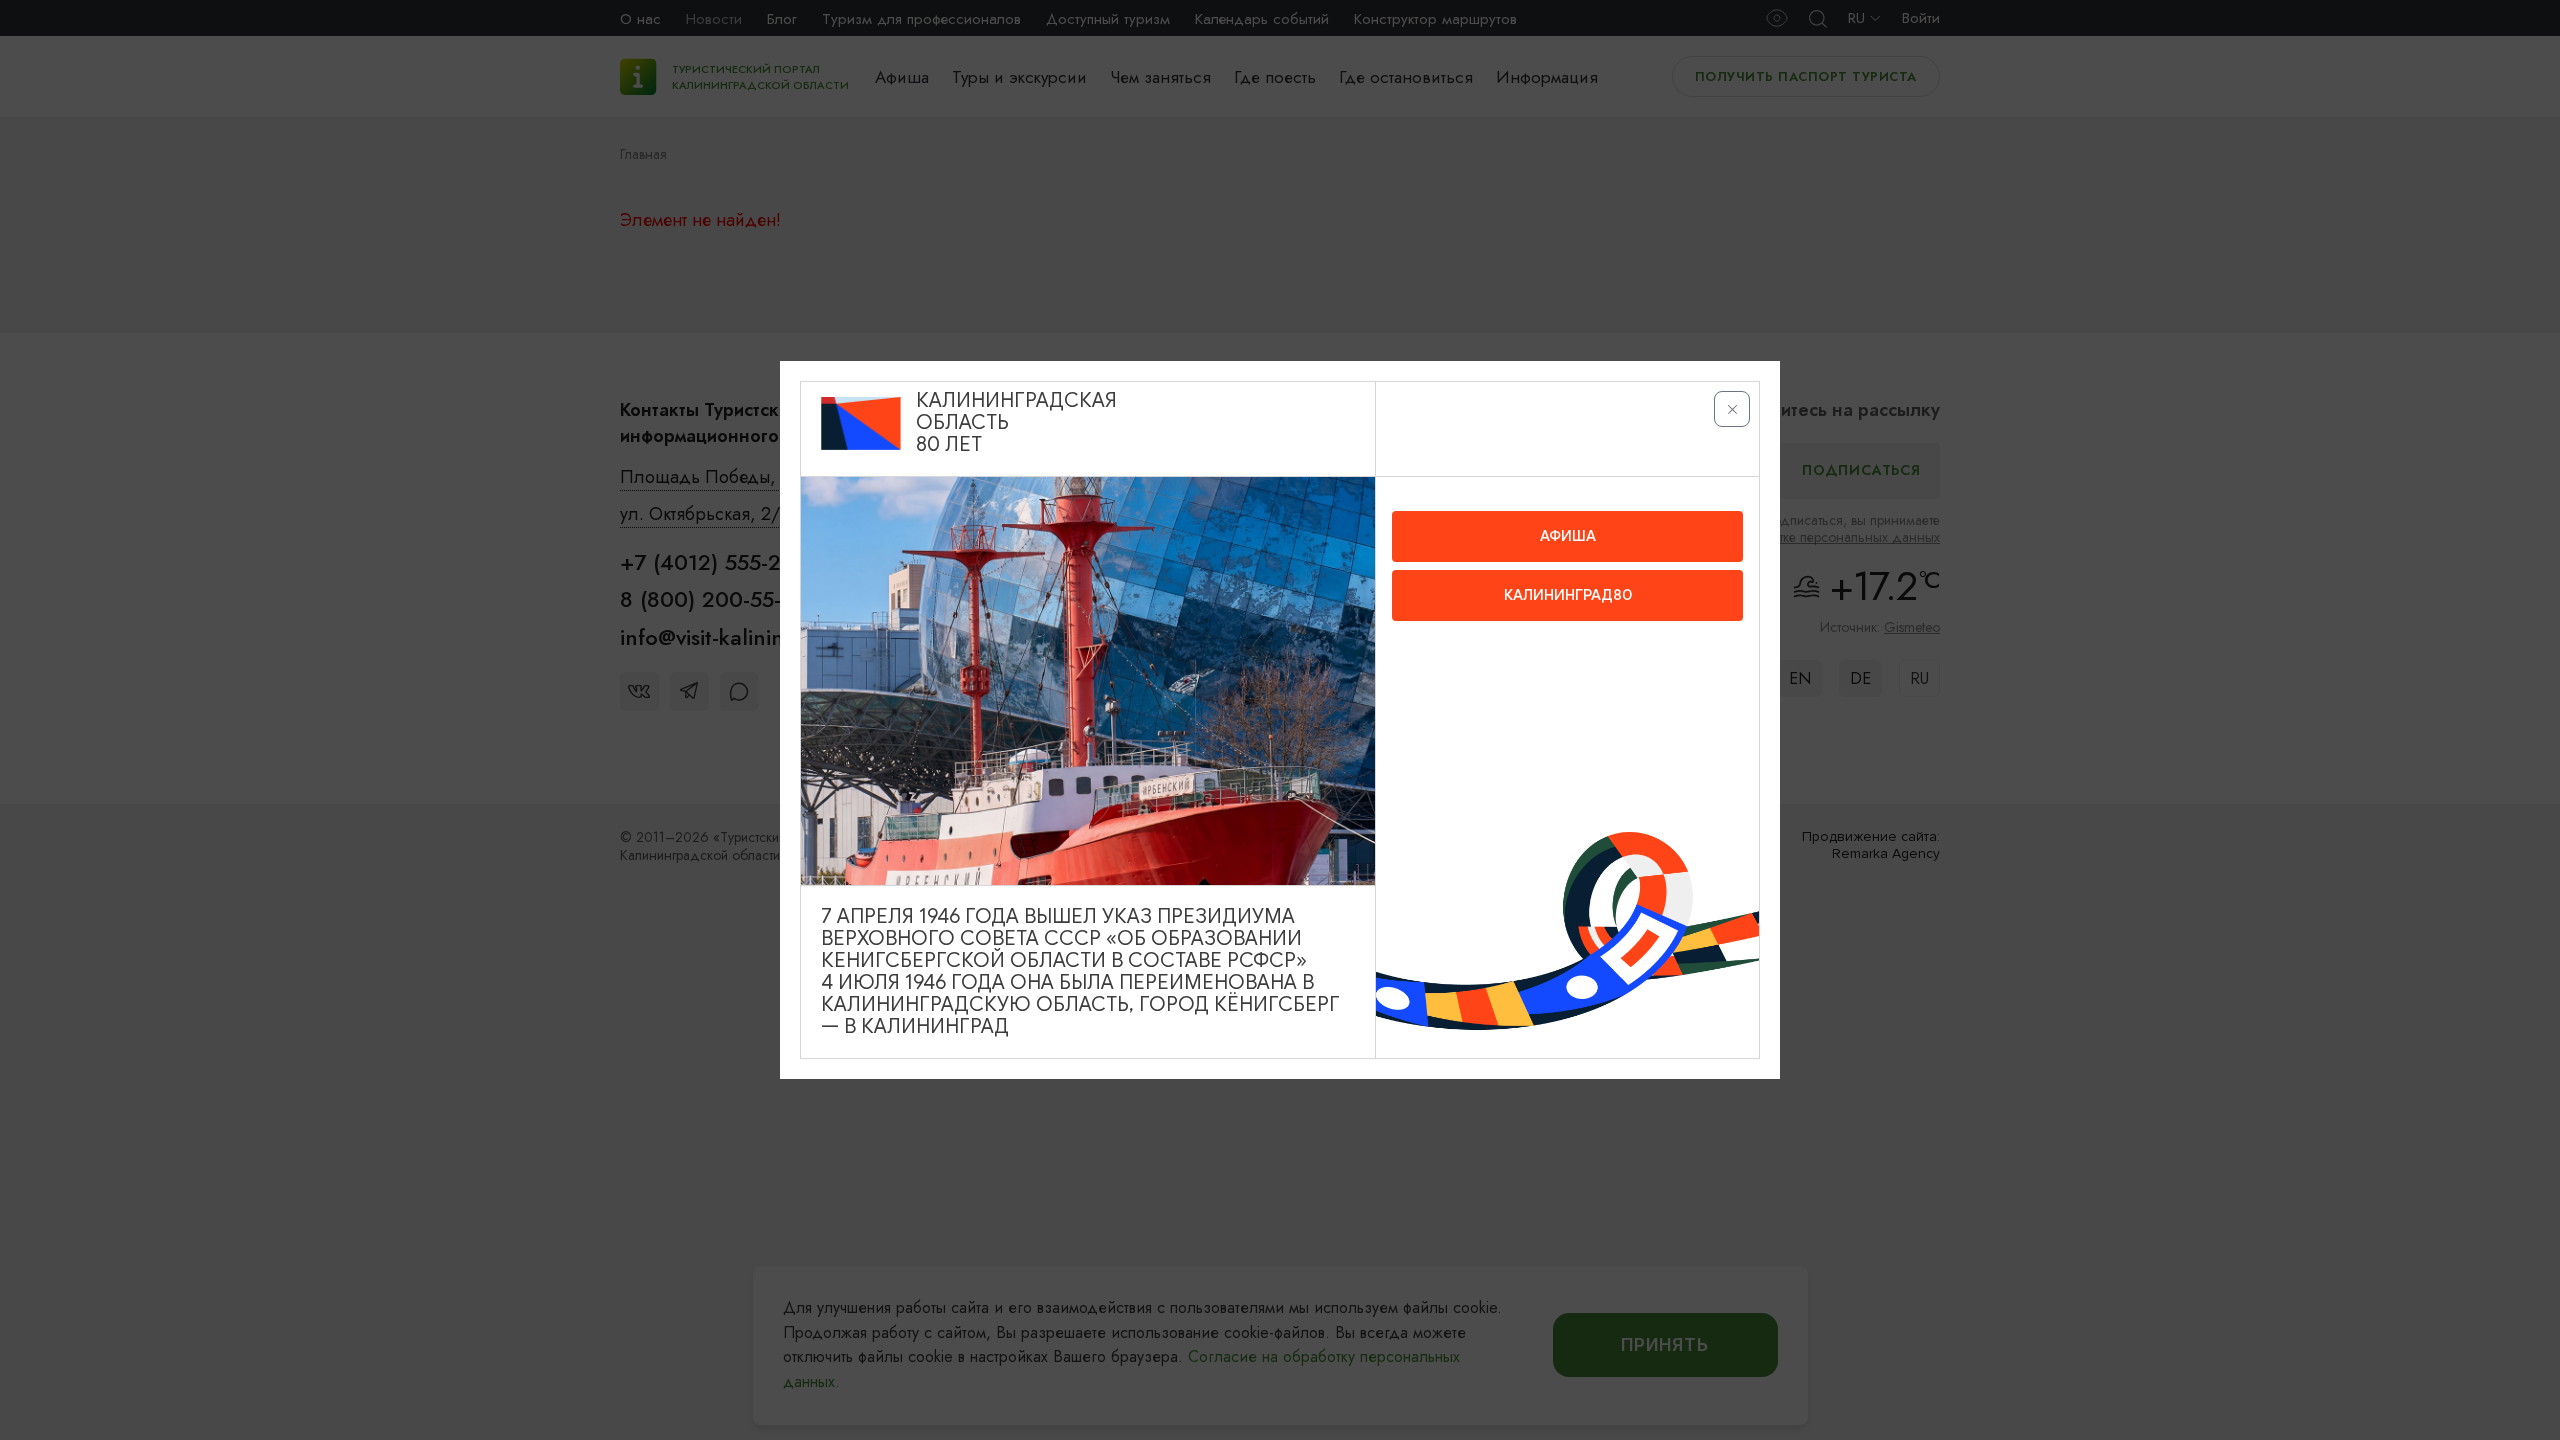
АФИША (1568, 536)
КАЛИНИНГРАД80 (1568, 595)
